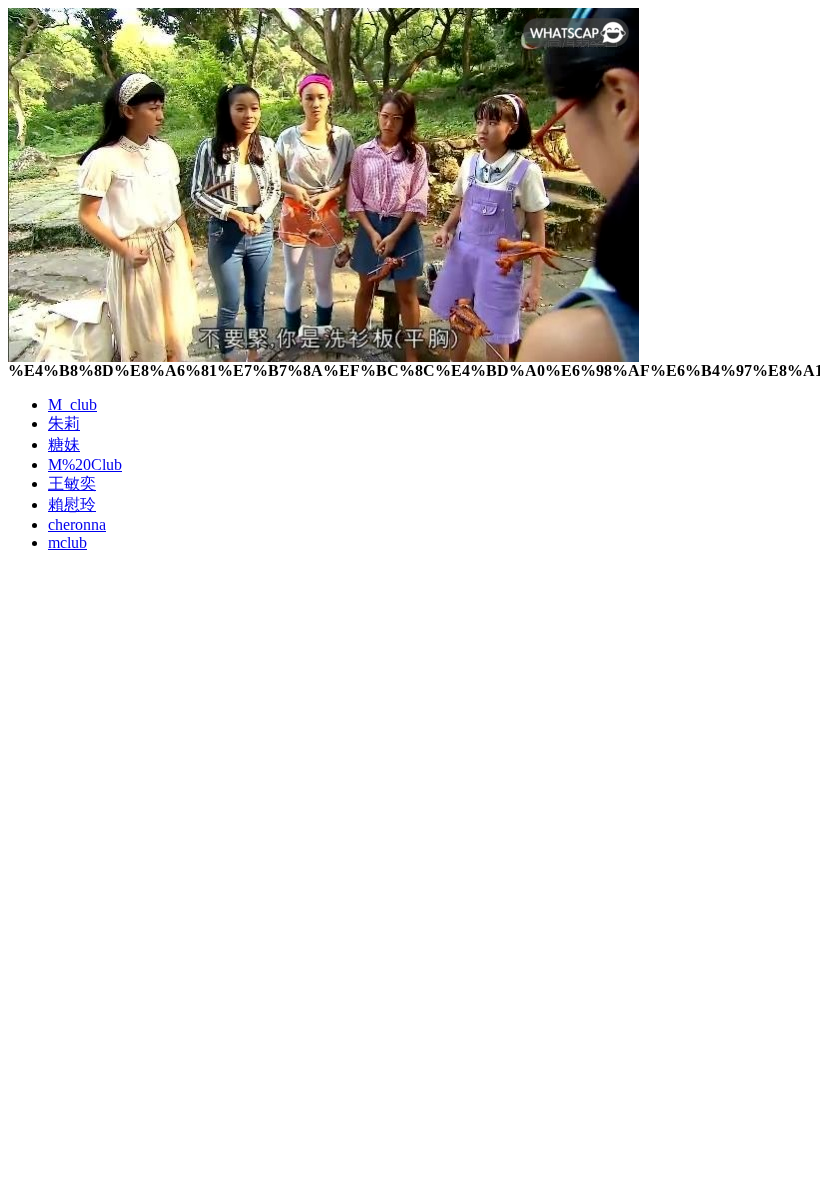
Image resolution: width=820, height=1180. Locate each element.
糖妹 (64, 444)
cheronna (77, 524)
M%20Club (85, 464)
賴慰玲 (72, 504)
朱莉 (64, 423)
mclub (67, 542)
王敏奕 (72, 483)
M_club (72, 404)
